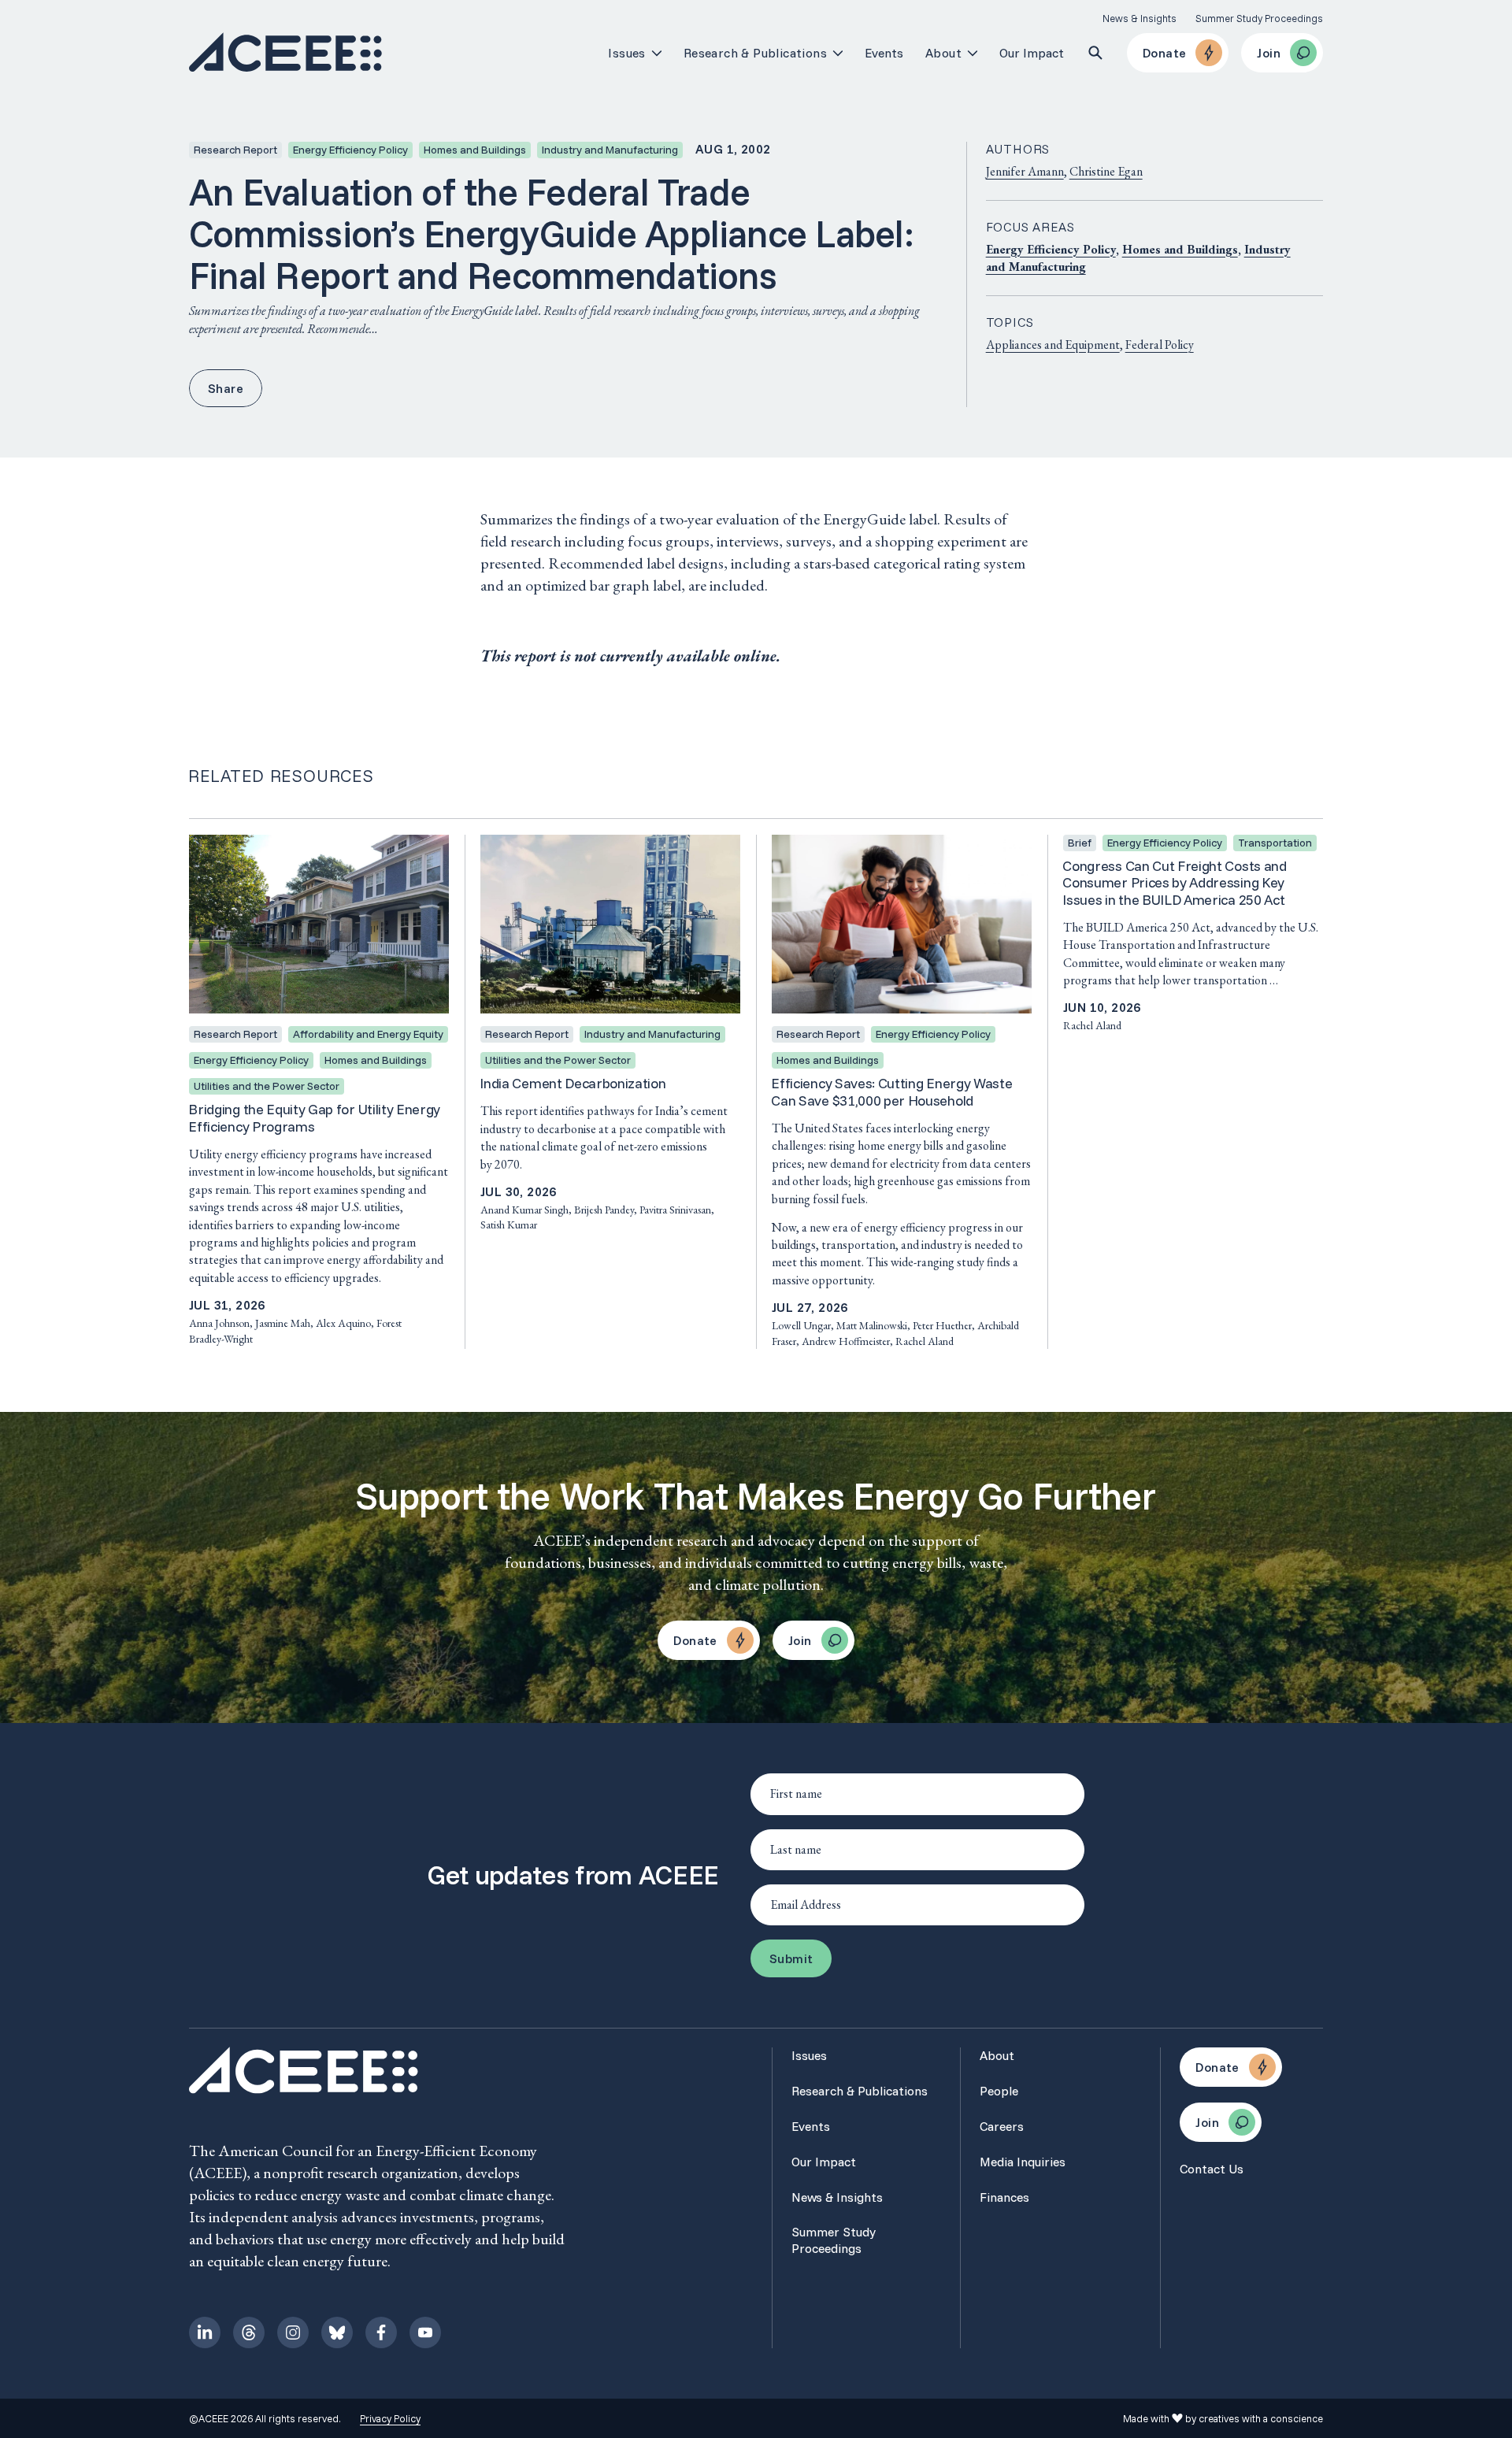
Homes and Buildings (1180, 249)
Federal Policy (1160, 345)
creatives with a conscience (1261, 2418)
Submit (791, 1958)
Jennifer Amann (1025, 171)
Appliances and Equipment (1053, 345)
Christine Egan (1106, 171)
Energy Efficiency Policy (1051, 249)
